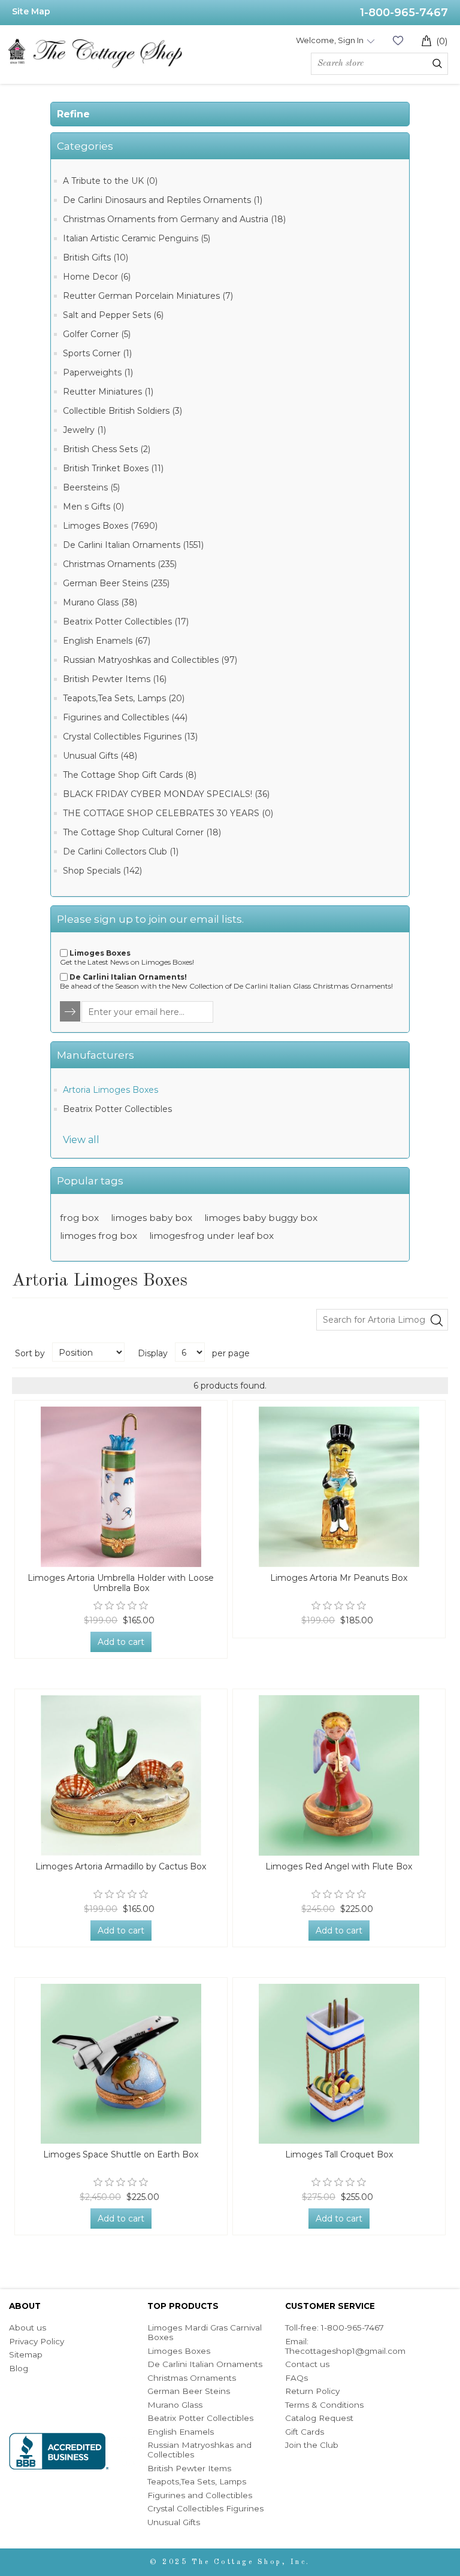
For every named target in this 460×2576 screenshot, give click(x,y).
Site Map (31, 11)
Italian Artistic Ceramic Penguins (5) (137, 238)
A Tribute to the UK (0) (110, 181)
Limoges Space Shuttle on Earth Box (121, 2155)
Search (437, 63)
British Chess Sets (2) (107, 449)
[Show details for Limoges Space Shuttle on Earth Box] (121, 2064)
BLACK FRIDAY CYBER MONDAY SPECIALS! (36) (166, 794)
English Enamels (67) (107, 641)
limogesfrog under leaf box (211, 1236)
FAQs (296, 2378)
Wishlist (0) (398, 40)
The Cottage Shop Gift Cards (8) (130, 775)
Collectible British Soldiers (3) (122, 411)
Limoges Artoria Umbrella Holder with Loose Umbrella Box (121, 1583)
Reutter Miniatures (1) (108, 392)
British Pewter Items (189, 2468)
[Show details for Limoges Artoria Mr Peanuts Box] (339, 1487)
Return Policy (312, 2391)
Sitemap (26, 2354)
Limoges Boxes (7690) (110, 526)
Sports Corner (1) (97, 353)
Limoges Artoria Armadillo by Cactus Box (121, 1867)
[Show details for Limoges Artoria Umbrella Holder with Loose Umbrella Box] (121, 1487)
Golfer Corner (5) (97, 334)
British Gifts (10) (96, 257)
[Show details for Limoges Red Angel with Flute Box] (339, 1775)
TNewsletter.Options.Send (71, 1012)
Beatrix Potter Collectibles (117, 1109)
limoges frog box (99, 1236)
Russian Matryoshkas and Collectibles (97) (150, 660)
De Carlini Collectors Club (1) (121, 851)
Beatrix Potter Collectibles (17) (126, 622)
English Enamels (181, 2432)
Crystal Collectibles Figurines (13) (130, 737)
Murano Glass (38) (100, 602)
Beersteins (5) (91, 487)
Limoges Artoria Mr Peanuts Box (339, 1578)
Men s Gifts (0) (93, 507)
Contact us (307, 2364)
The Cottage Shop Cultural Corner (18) (142, 832)
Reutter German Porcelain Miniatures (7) (148, 296)
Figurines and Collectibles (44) (125, 717)
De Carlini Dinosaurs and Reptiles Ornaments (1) (163, 200)
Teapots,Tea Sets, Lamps (197, 2481)
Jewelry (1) (84, 430)
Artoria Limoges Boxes (111, 1090)
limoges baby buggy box (261, 1218)
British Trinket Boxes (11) (113, 468)
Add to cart (121, 1642)
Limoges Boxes (179, 2351)
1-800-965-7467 (404, 13)
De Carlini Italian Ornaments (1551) (133, 545)
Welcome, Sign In (330, 40)
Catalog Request (319, 2418)
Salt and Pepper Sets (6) (113, 315)
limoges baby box (152, 1218)
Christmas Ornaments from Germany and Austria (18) (174, 219)
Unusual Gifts (174, 2522)
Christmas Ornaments (192, 2378)
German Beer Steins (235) (116, 583)
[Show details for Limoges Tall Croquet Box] (339, 2064)
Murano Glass (175, 2405)
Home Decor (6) (97, 277)
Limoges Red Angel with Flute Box (339, 1867)
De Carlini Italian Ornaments (205, 2364)
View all (81, 1140)
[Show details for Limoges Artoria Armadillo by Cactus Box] (121, 1775)
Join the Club (312, 2445)
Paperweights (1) (98, 372)
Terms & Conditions (324, 2405)
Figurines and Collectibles (200, 2495)
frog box (79, 1218)
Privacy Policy (37, 2341)
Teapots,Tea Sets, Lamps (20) (124, 698)
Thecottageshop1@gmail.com (345, 2351)
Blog (19, 2368)
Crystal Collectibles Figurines (205, 2508)
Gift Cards (305, 2432)
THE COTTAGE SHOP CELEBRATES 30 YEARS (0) (168, 813)
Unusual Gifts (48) (100, 756)
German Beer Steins (189, 2391)
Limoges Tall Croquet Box (339, 2155)
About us (28, 2328)
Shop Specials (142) (102, 871)
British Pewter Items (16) (115, 679)
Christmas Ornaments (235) (120, 564)
